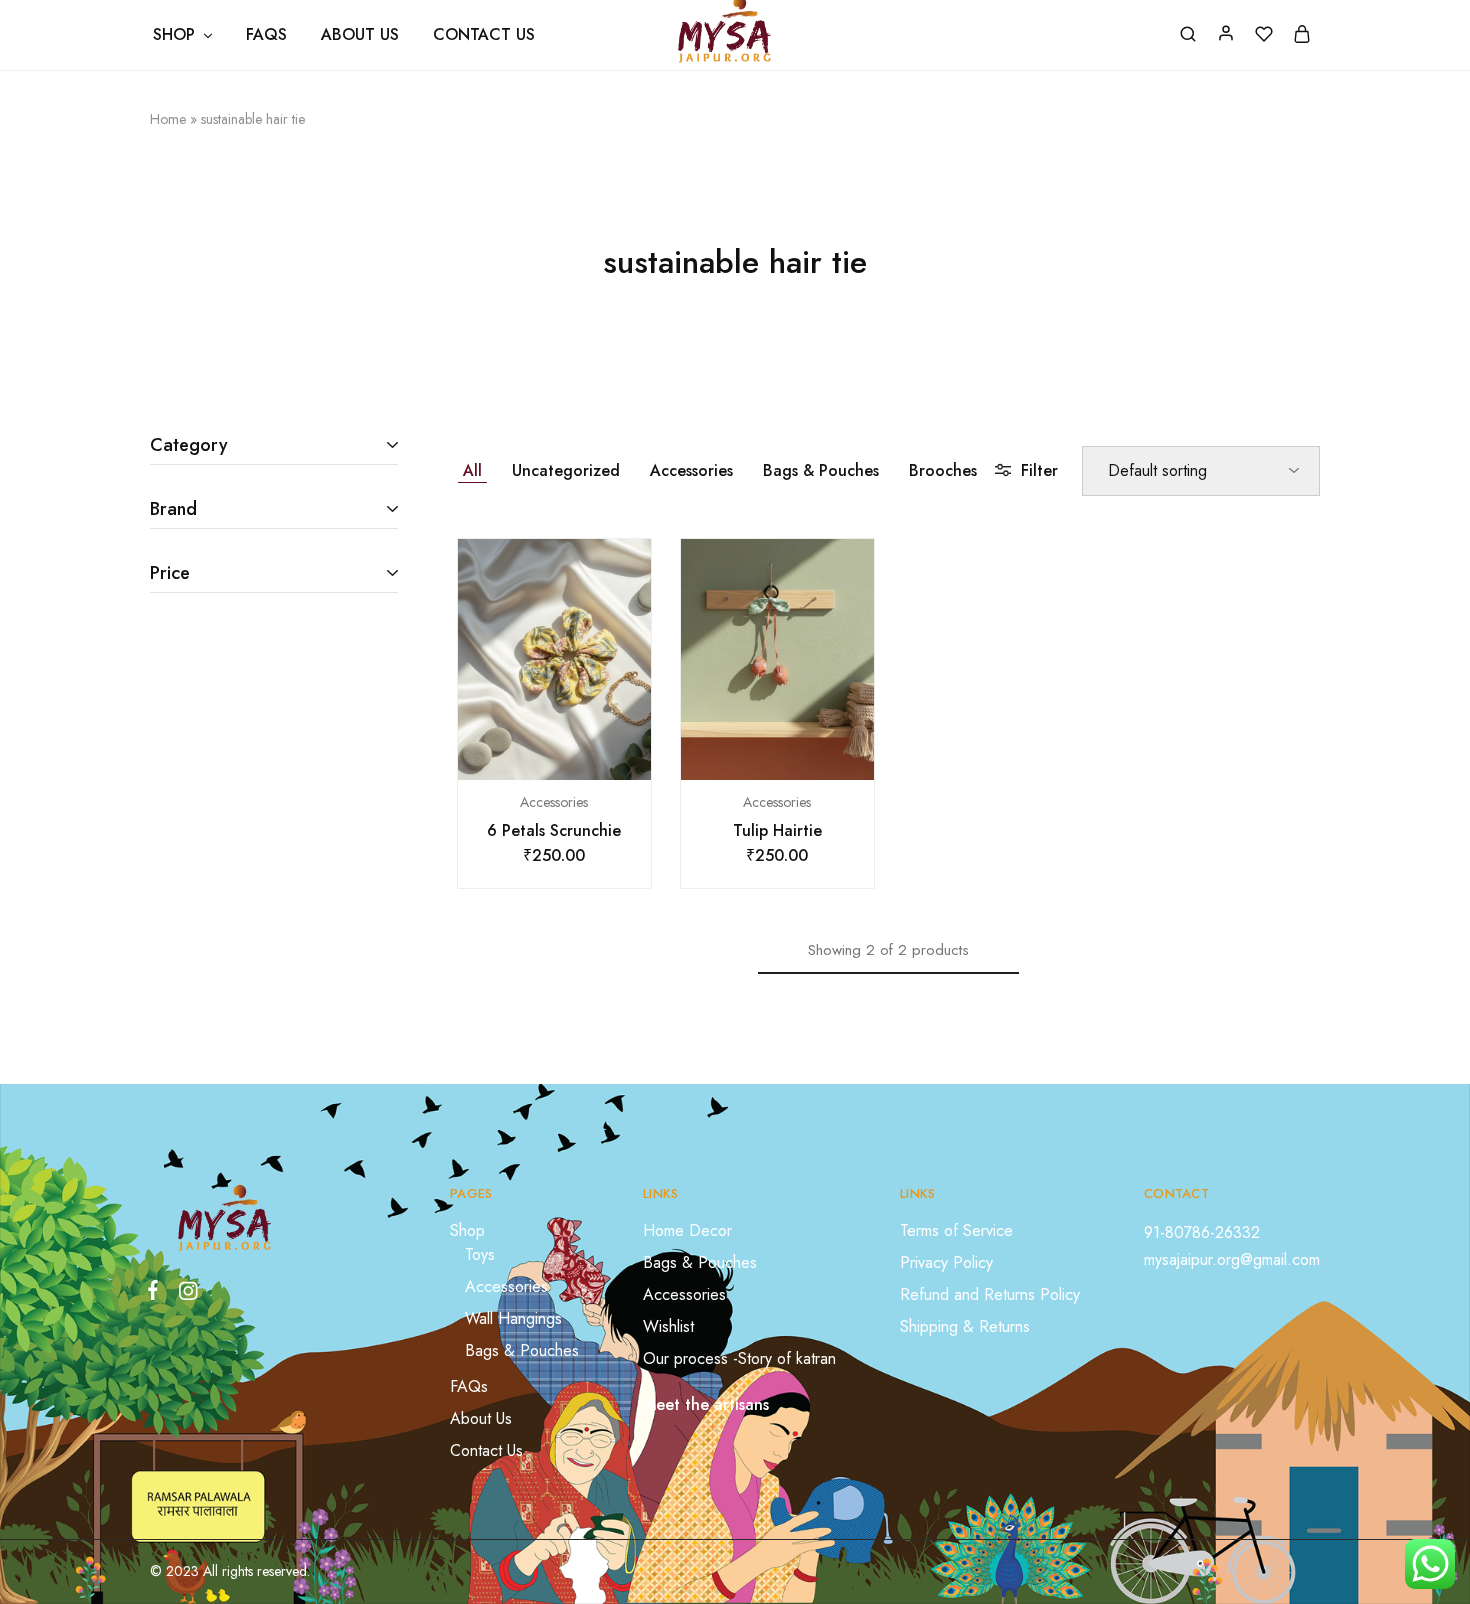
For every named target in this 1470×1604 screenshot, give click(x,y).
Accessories (691, 470)
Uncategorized (566, 470)
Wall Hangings (513, 1318)
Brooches (943, 470)
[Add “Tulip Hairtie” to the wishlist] (802, 750)
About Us (360, 35)
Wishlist (668, 1326)
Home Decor (687, 1230)
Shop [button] (174, 35)
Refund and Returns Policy (990, 1294)
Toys (480, 1254)
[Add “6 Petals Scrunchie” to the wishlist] (579, 750)
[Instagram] (184, 1295)
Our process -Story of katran (739, 1358)
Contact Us (484, 35)
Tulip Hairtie (777, 830)
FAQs (266, 35)
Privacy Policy (946, 1262)
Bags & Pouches (821, 470)
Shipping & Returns (965, 1326)
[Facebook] (157, 1294)
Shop (467, 1230)
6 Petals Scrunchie (554, 830)
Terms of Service (956, 1230)
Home (168, 119)
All (472, 470)
